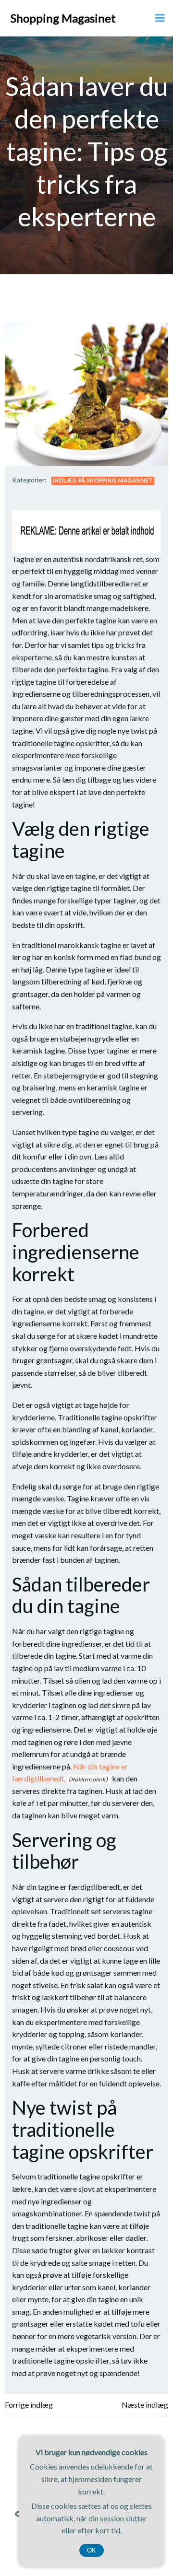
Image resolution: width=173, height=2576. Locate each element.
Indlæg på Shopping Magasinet (103, 480)
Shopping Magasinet (63, 18)
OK (92, 2550)
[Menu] (160, 18)
